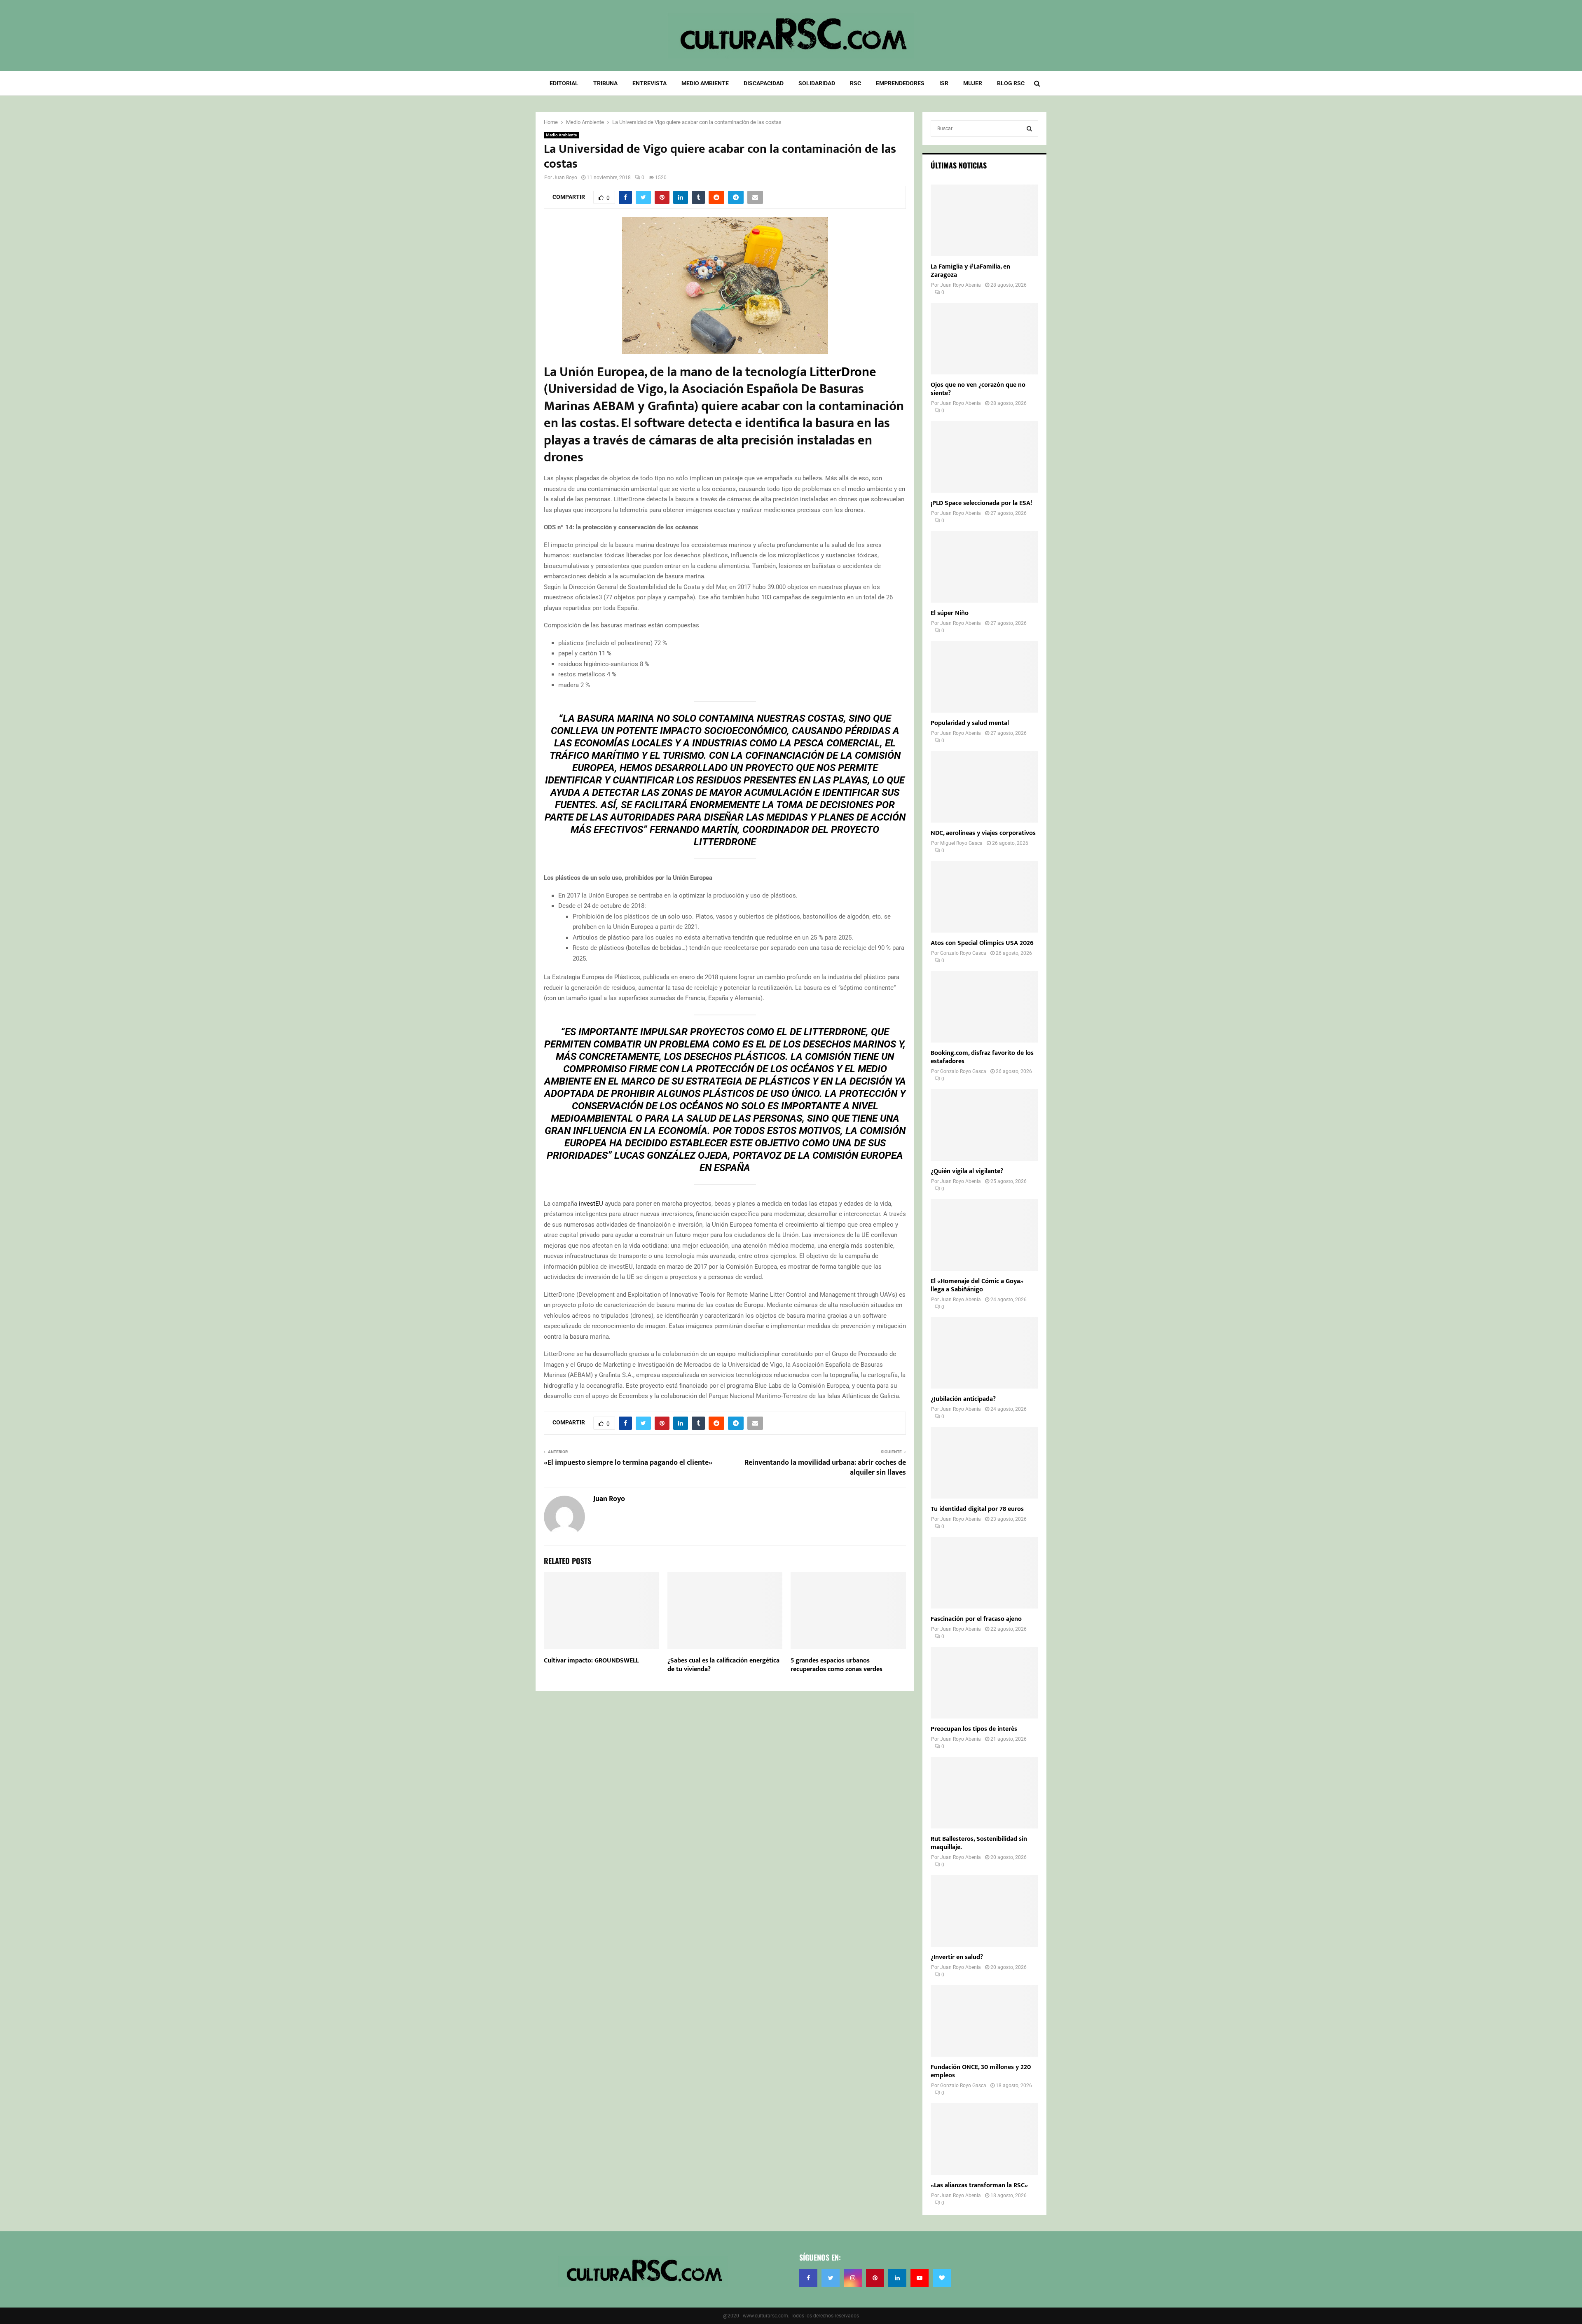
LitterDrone (843, 372)
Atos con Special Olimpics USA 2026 (982, 943)
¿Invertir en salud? (957, 1957)
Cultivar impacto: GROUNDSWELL (591, 1661)
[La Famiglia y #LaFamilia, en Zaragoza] (984, 220)
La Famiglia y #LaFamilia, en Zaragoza (970, 271)
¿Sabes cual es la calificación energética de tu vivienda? (723, 1665)
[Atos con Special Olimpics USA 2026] (984, 897)
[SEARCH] (1029, 129)
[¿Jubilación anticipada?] (984, 1353)
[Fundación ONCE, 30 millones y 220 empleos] (984, 2021)
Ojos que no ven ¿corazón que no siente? (978, 389)
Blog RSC (1011, 83)
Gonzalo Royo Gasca (963, 953)
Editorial (564, 83)
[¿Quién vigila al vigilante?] (984, 1125)
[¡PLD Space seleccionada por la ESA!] (984, 457)
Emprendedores (900, 83)
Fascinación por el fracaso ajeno (976, 1619)
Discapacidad (764, 83)
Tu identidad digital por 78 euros (977, 1509)
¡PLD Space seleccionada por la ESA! (981, 503)
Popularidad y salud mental (970, 723)
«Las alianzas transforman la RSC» (979, 2185)
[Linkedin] (897, 2278)
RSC (855, 83)
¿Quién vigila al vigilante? (967, 1171)
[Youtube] (920, 2278)
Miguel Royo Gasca (961, 843)
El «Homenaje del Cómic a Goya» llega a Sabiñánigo (977, 1285)
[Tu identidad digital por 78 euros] (984, 1463)
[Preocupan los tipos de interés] (984, 1683)
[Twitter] (831, 2278)
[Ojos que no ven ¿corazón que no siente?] (984, 339)
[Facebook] (808, 2278)
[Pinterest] (875, 2278)
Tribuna (605, 83)
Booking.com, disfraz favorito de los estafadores (982, 1057)
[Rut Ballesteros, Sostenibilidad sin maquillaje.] (984, 1793)
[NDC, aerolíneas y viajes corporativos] (984, 787)
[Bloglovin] (942, 2278)
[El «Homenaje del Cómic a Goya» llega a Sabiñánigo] (984, 1235)
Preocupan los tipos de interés (974, 1729)
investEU (591, 1204)
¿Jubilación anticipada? (963, 1399)
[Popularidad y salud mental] (984, 677)
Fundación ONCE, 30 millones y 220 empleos (981, 2071)
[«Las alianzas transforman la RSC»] (984, 2139)
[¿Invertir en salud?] (984, 1911)
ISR (944, 83)
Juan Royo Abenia (961, 285)
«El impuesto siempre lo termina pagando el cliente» (628, 1463)
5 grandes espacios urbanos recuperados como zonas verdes (837, 1665)
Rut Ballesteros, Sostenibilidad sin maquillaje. (979, 1843)
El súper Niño (950, 613)
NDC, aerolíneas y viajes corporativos (983, 833)
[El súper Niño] (984, 567)
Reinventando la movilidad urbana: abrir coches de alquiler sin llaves (825, 1468)
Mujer (973, 83)
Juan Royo (565, 178)
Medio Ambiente (705, 83)
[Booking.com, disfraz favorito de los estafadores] (984, 1007)
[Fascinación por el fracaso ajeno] (984, 1573)
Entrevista (649, 83)
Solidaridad (817, 83)
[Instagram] (853, 2278)
